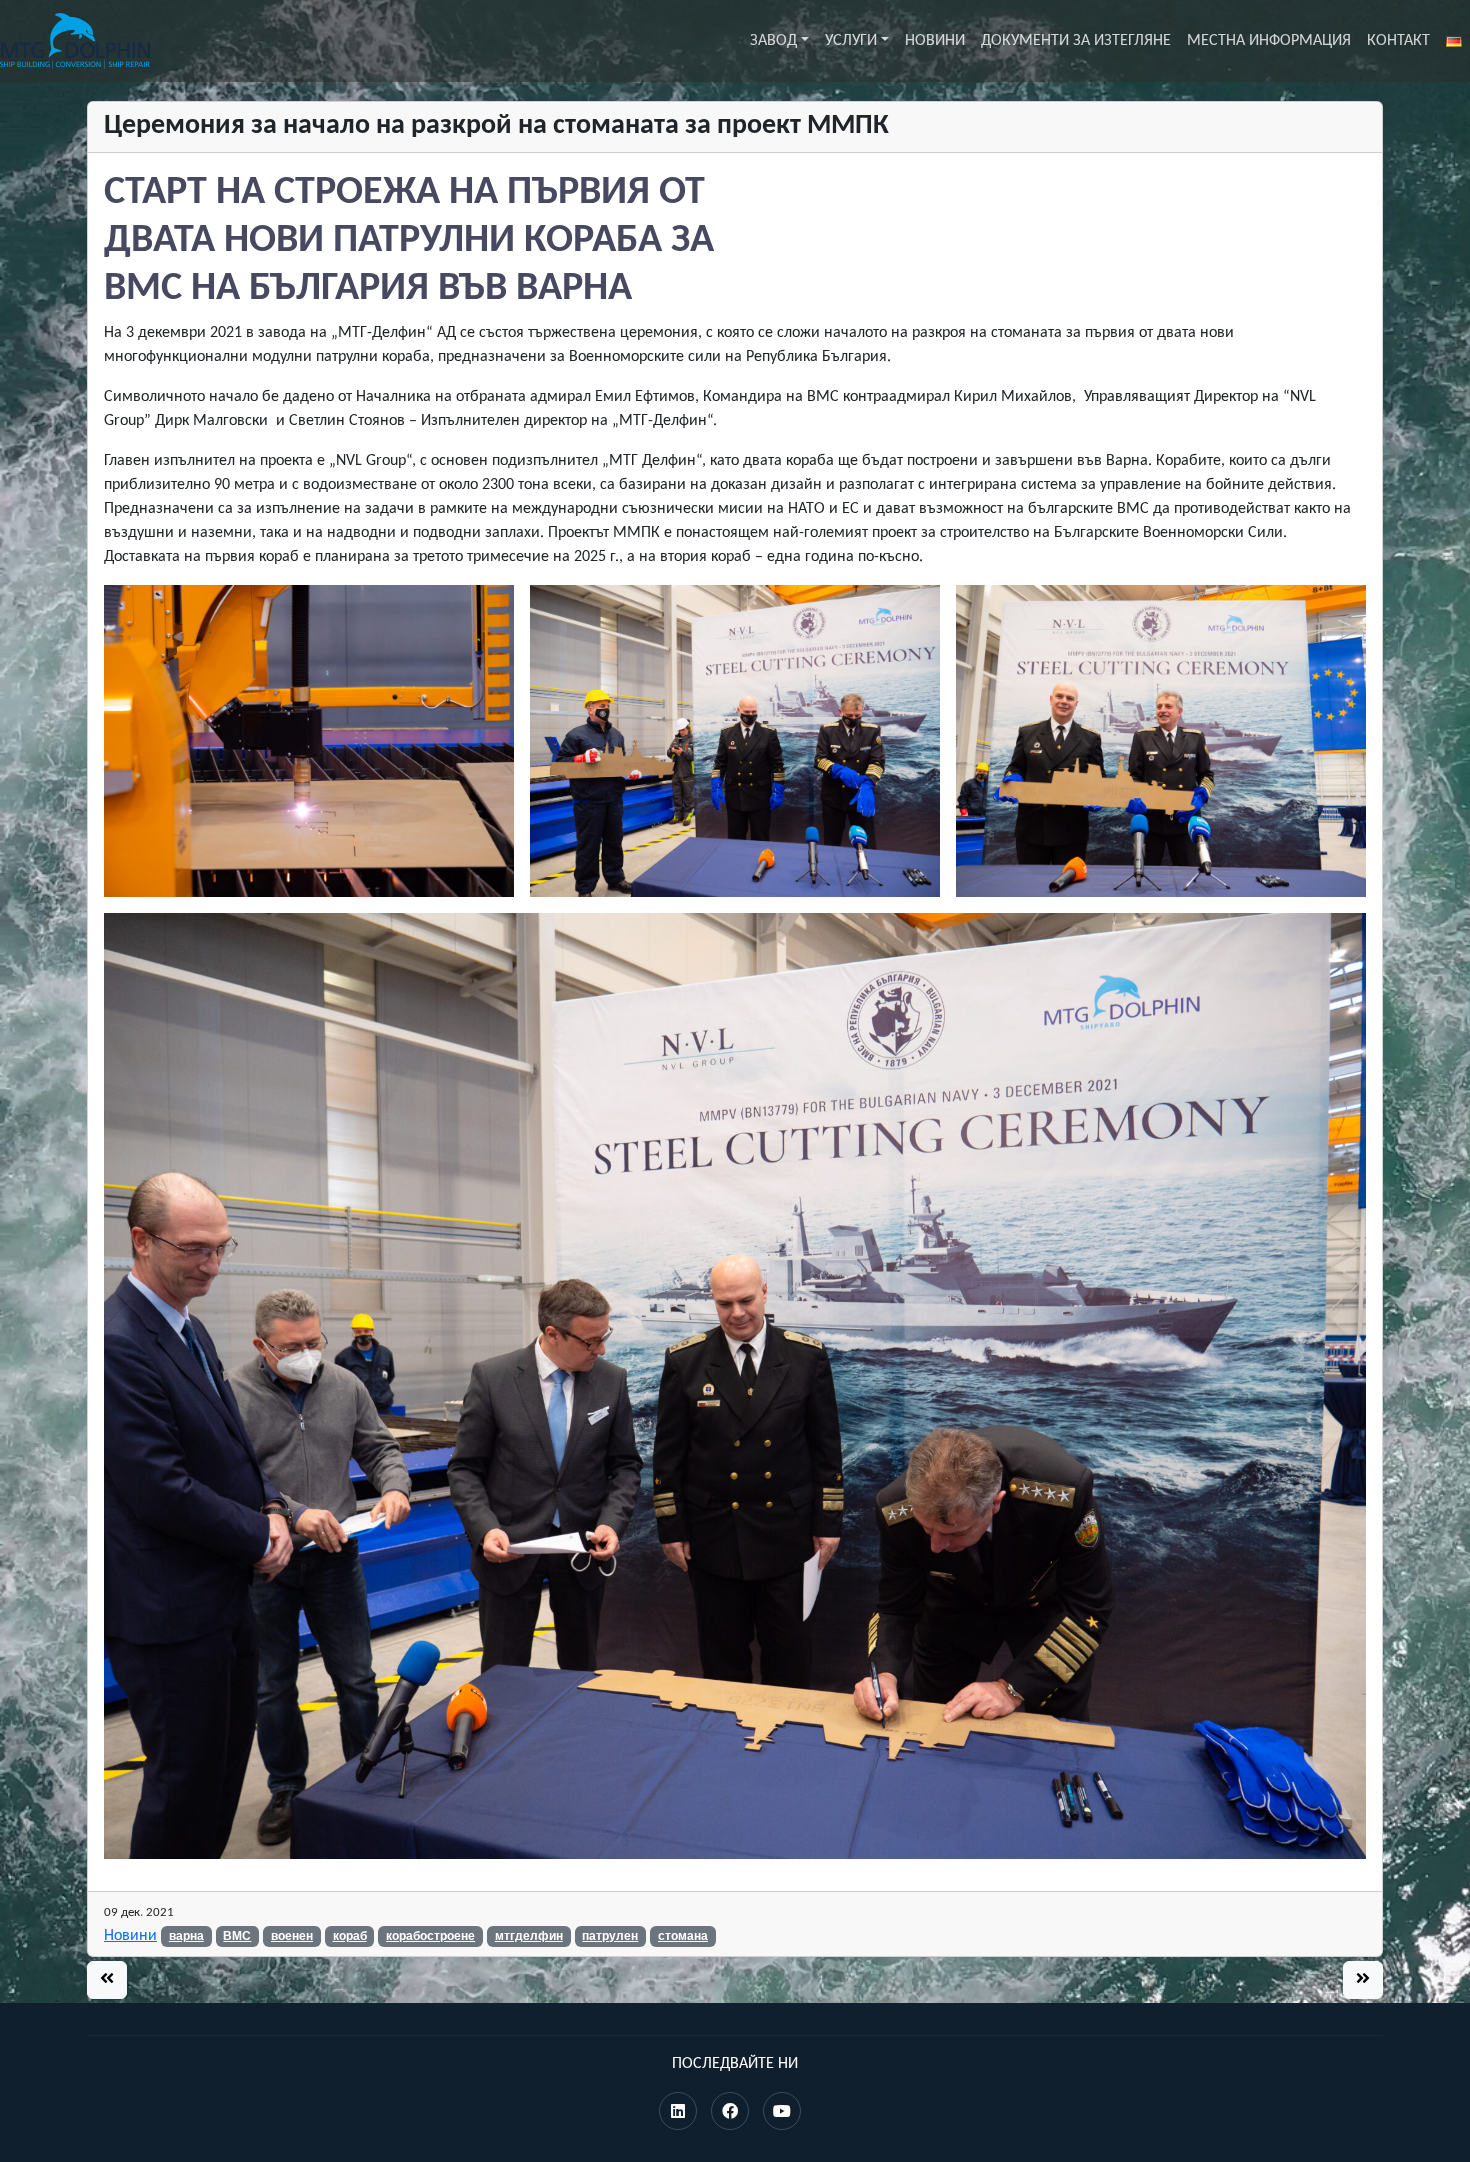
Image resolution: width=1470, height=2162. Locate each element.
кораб (350, 1936)
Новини (935, 41)
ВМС (237, 1936)
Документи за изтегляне (1076, 41)
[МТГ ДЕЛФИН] (75, 41)
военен (292, 1936)
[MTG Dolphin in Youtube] (782, 2113)
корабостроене (430, 1936)
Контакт (1398, 41)
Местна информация (1269, 41)
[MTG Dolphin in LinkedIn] (678, 2113)
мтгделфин (529, 1936)
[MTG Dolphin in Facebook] (730, 2113)
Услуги (851, 41)
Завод (773, 41)
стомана (683, 1936)
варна (186, 1936)
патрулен (610, 1936)
